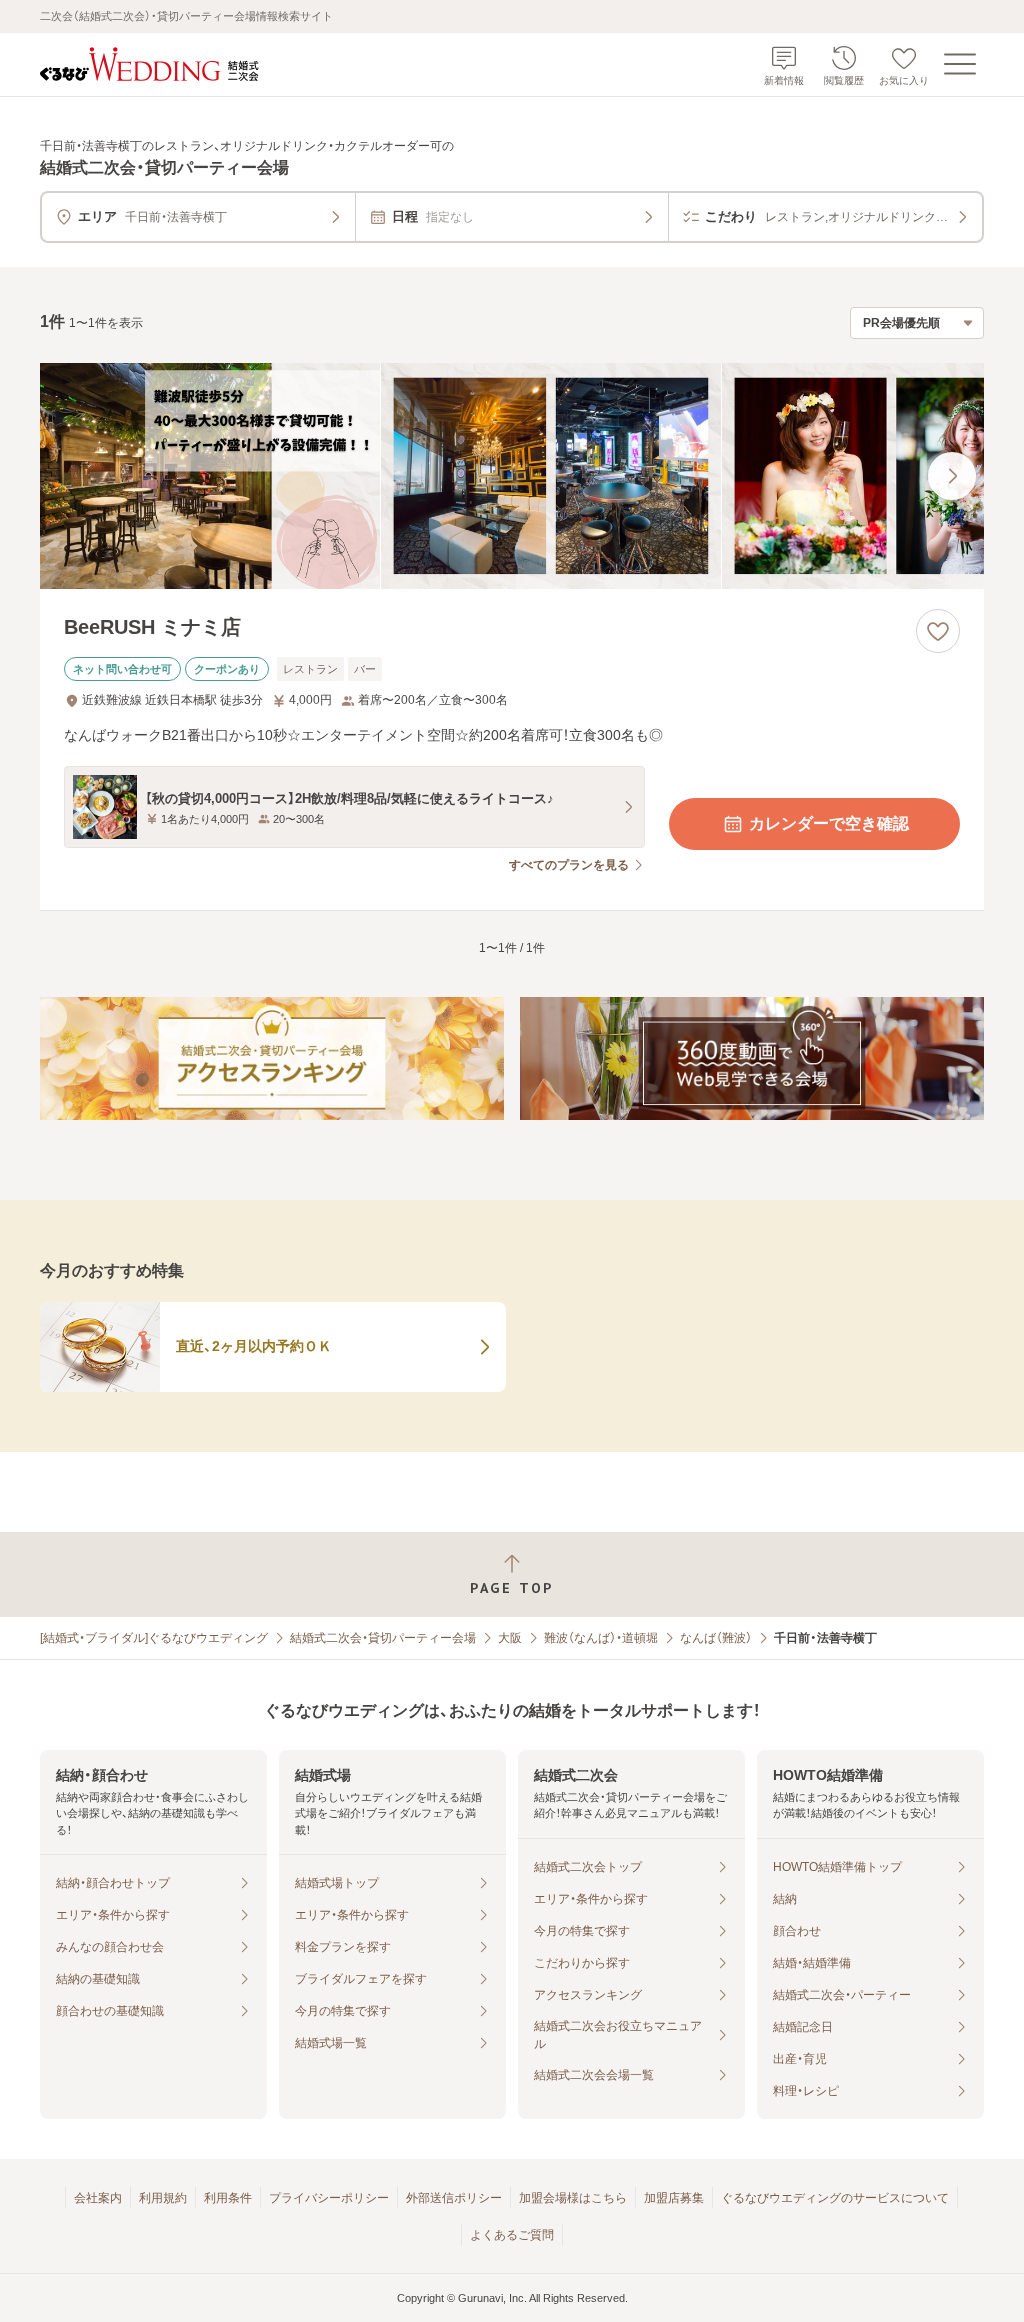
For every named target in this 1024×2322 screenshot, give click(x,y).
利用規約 (163, 2198)
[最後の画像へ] (952, 476)
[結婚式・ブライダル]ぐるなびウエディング (154, 1638)
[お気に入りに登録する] (938, 631)
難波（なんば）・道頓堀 (601, 1638)
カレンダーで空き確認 (829, 823)
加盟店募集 (674, 2198)
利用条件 (228, 2198)
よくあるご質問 (512, 2235)
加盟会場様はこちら (573, 2198)
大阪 (510, 1638)
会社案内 (98, 2198)
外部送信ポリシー (454, 2198)
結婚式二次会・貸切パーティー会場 (383, 1638)
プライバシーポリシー (329, 2198)
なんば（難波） (716, 1638)
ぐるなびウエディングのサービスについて (835, 2198)
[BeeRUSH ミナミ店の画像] (512, 476)
